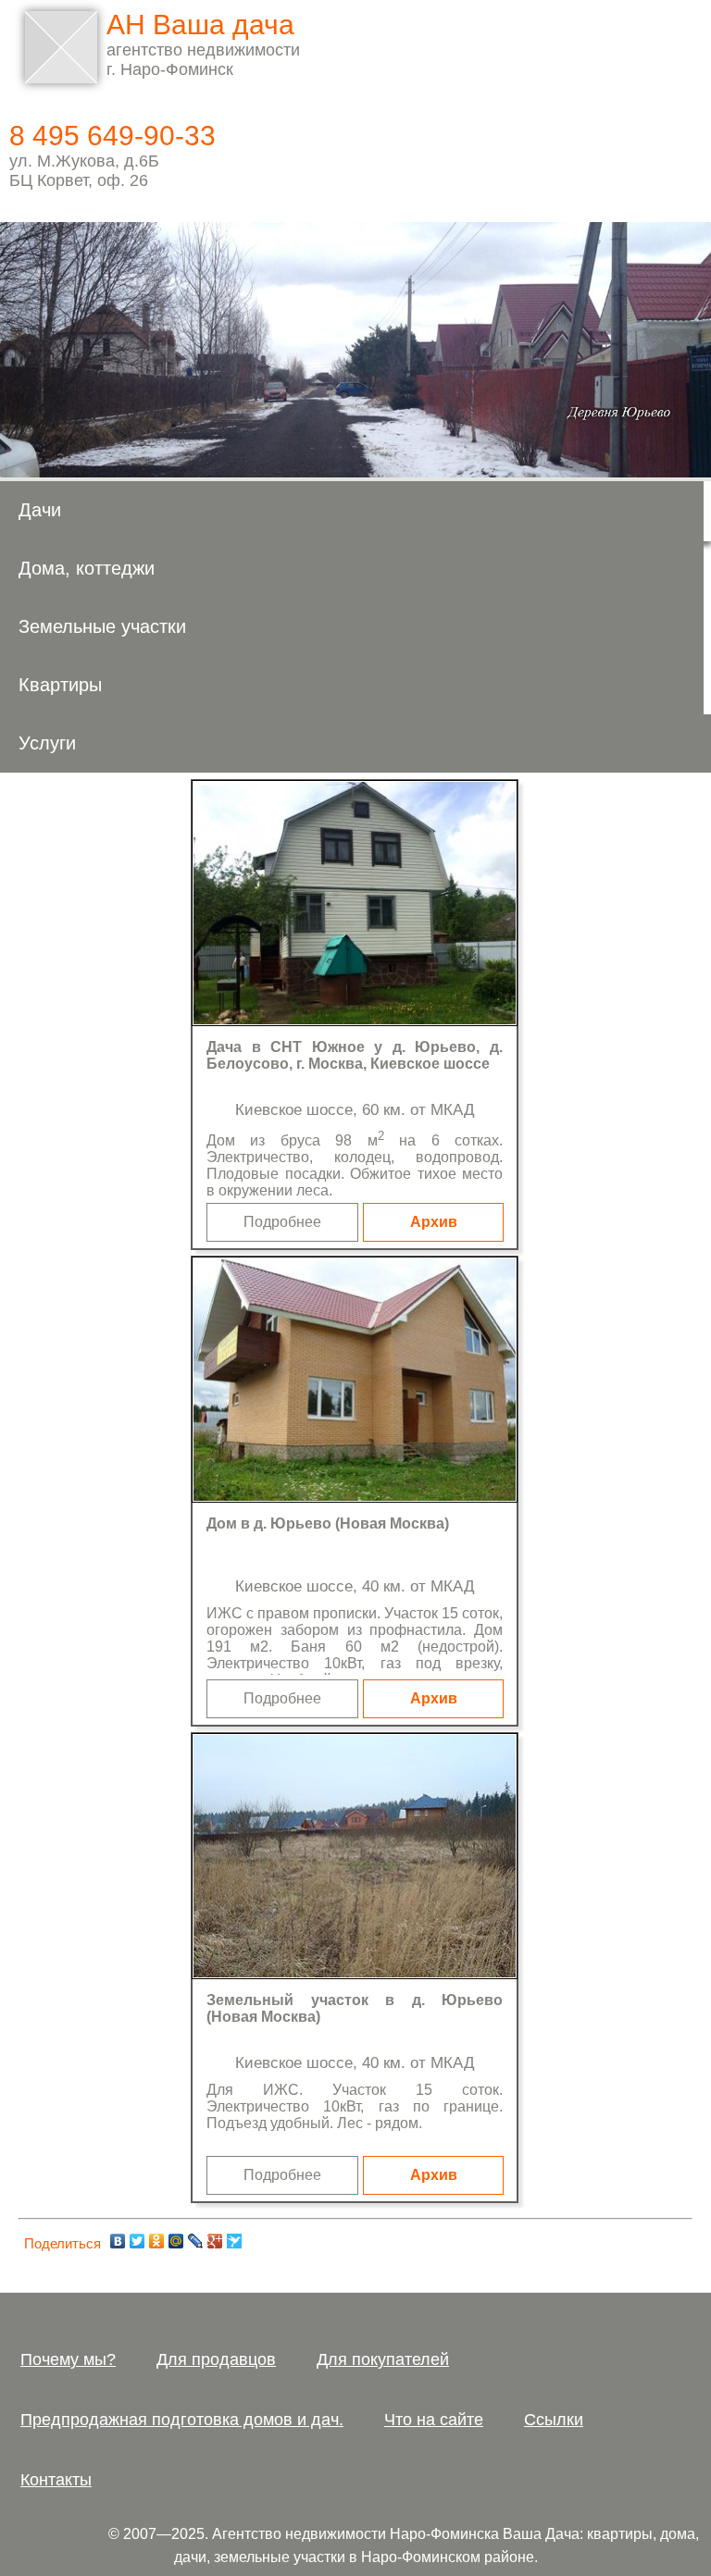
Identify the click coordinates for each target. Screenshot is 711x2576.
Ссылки (554, 2420)
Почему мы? (68, 2359)
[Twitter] (137, 2241)
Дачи (40, 510)
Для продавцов (216, 2359)
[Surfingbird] (235, 2241)
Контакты (56, 2480)
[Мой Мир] (176, 2241)
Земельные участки (102, 626)
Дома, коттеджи (87, 568)
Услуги (47, 743)
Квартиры (60, 685)
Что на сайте (434, 2420)
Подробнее (282, 1222)
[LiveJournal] (196, 2241)
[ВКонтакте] (118, 2241)
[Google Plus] (215, 2241)
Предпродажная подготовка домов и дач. (182, 2420)
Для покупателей (383, 2359)
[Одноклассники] (157, 2241)
